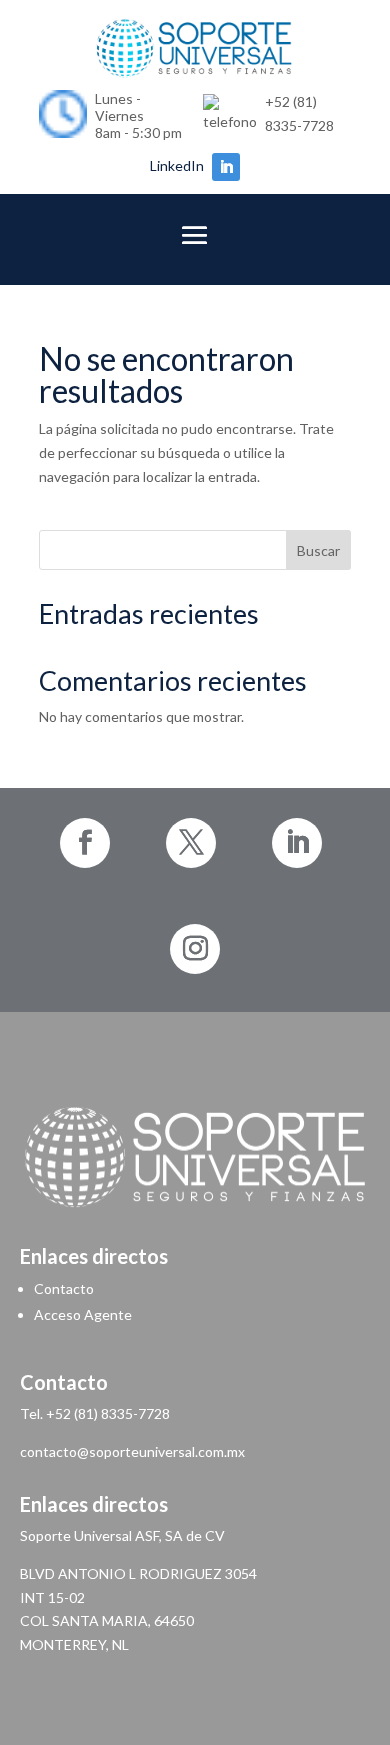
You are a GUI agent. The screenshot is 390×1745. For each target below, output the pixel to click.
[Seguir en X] (191, 843)
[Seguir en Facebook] (85, 843)
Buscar (318, 550)
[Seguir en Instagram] (195, 949)
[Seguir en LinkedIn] (226, 167)
